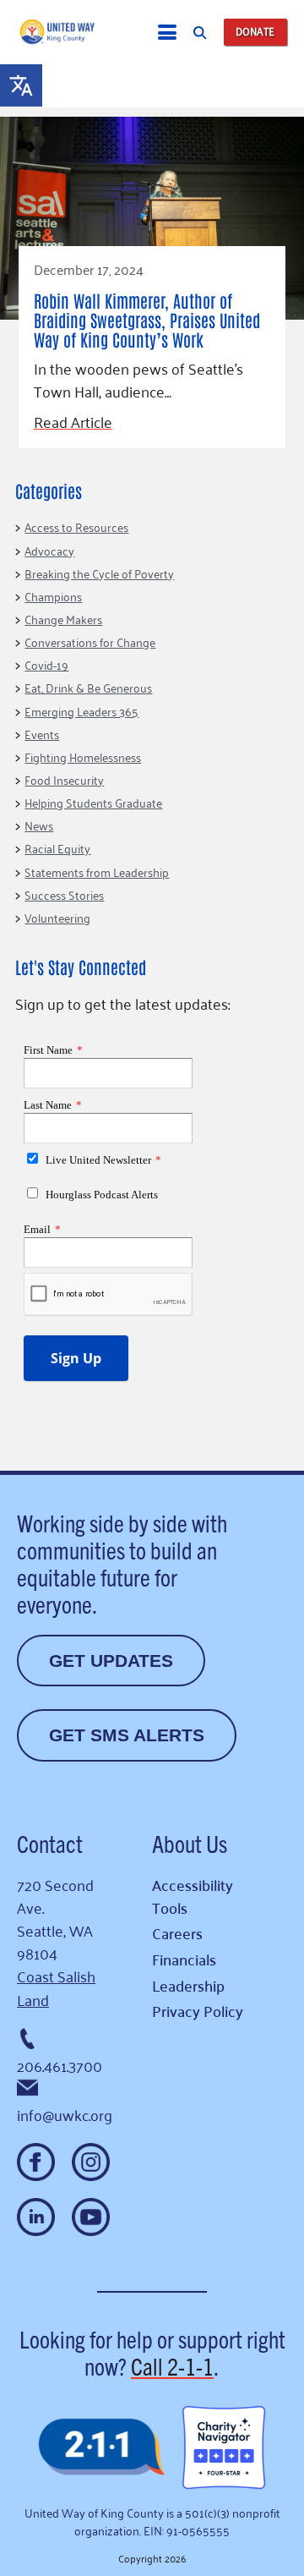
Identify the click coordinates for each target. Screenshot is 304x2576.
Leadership (188, 1985)
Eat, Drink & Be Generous (88, 687)
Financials (184, 1959)
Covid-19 (46, 664)
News (39, 825)
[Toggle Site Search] (200, 32)
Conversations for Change (90, 641)
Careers (177, 1933)
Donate (255, 32)
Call (172, 2365)
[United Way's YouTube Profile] (91, 2217)
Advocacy (49, 550)
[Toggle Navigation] (167, 32)
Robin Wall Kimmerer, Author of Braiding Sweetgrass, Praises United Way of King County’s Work (147, 320)
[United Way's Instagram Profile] (91, 2162)
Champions (53, 596)
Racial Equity (57, 848)
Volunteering (57, 917)
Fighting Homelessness (83, 756)
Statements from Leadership (97, 871)
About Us (190, 1843)
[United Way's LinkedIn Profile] (36, 2217)
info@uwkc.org (65, 2114)
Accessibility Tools (193, 1896)
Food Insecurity (64, 779)
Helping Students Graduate (93, 802)
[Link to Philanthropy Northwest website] (101, 2448)
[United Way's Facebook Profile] (36, 2162)
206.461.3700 (60, 2065)
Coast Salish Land (56, 1987)
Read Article (73, 422)
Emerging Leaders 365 (81, 711)
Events (42, 734)
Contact (50, 1843)
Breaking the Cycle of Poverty (99, 573)
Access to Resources (76, 526)
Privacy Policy (198, 2011)
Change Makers (63, 619)
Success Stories (64, 894)
